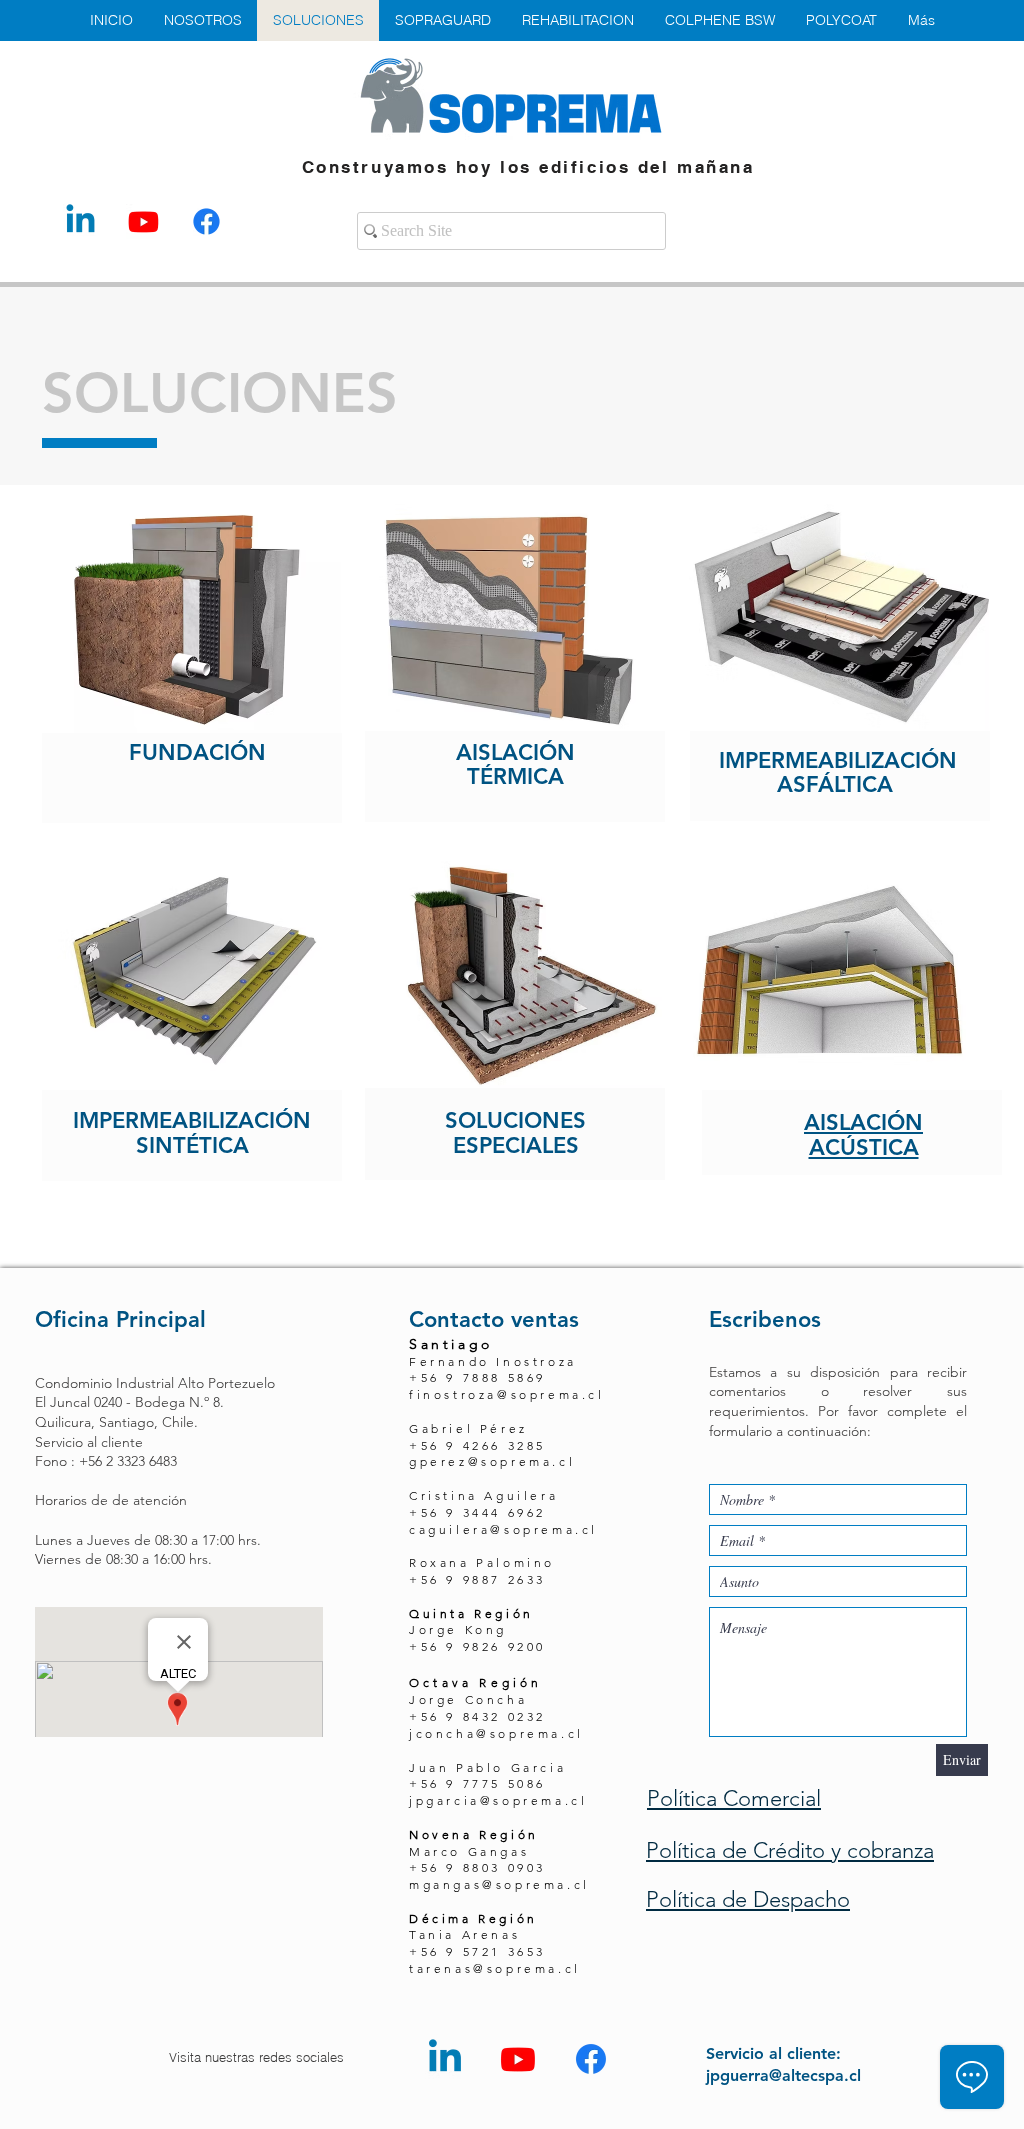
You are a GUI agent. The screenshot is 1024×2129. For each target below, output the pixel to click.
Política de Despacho (748, 1899)
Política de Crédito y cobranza (790, 1850)
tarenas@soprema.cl (495, 1968)
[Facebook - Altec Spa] (206, 221)
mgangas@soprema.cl (499, 1884)
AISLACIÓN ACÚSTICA (863, 1134)
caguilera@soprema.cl (503, 1529)
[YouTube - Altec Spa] (143, 221)
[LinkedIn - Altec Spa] (80, 221)
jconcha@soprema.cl (496, 1733)
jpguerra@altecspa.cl (783, 2075)
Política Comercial (734, 1798)
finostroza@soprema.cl (507, 1394)
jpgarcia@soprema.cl (498, 1800)
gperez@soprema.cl (492, 1461)
